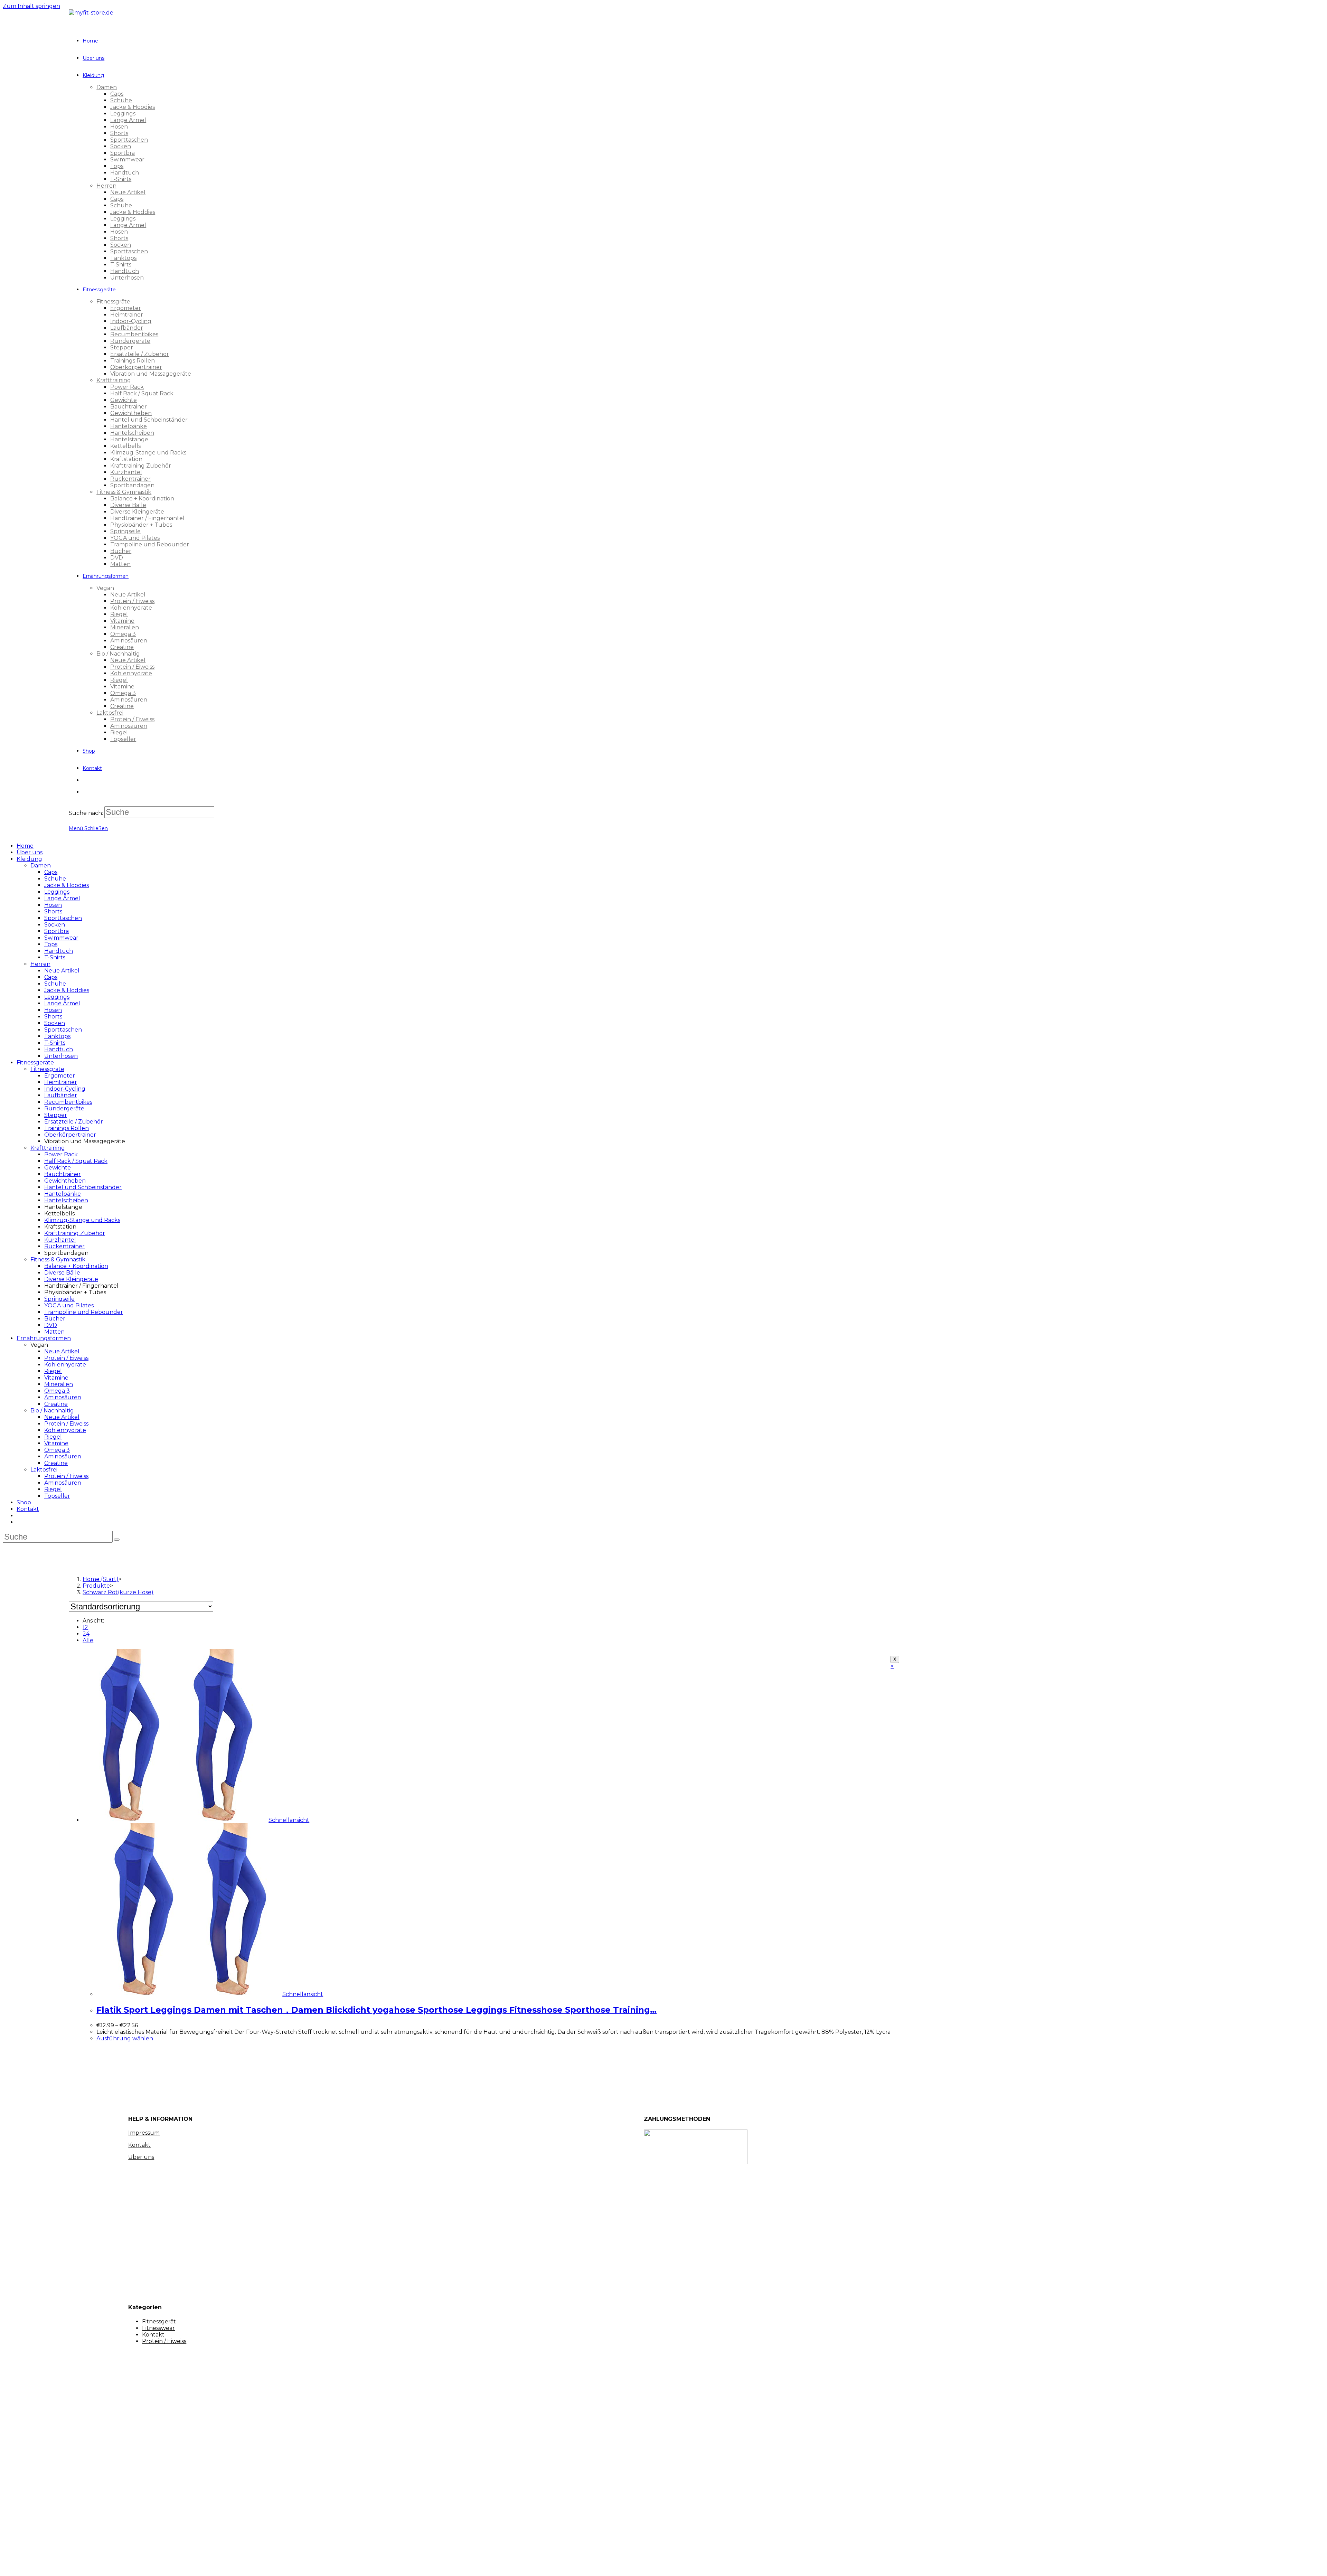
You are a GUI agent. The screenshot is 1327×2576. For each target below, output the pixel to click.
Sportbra (57, 931)
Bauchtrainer (63, 1174)
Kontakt (28, 1509)
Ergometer (60, 1076)
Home (25, 846)
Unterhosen (61, 1056)
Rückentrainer (64, 1246)
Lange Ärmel (62, 898)
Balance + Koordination (76, 1266)
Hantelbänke (63, 1194)
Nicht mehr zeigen (129, 2564)
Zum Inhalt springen (31, 6)
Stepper (56, 1115)
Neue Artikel (62, 971)
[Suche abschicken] (117, 1540)
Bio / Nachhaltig (52, 1411)
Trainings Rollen (67, 1128)
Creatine (56, 1404)
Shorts (53, 911)
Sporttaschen (63, 918)
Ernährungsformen (44, 1338)
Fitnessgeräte (35, 1063)
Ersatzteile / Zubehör (74, 1122)
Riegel (53, 1371)
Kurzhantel (60, 1240)
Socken (55, 925)
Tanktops (57, 1036)
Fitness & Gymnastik (58, 1259)
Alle (88, 1640)
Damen (41, 866)
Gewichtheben (65, 1181)
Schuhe (55, 879)
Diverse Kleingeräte (71, 1279)
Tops (51, 944)
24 (86, 1634)
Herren (40, 964)
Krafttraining (48, 1148)
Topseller (57, 1496)
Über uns (30, 852)
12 (85, 1627)
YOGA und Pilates (69, 1305)
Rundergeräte (64, 1108)
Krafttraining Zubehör (75, 1233)
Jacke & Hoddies (67, 990)
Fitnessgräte (47, 1069)
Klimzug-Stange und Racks (82, 1220)
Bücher (55, 1319)
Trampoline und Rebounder (84, 1312)
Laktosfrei (44, 1470)
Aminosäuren (63, 1397)
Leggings (57, 892)
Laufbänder (61, 1095)
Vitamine (56, 1378)
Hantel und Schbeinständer (83, 1187)
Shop (24, 1502)
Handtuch (59, 951)
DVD (51, 1325)
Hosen (53, 905)
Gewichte (58, 1168)
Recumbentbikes (68, 1102)
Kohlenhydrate (65, 1365)
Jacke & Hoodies (67, 885)
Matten (54, 1332)
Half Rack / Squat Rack (76, 1161)
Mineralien (59, 1384)
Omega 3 (57, 1391)
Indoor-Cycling (65, 1089)
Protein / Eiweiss (66, 1358)
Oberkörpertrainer (70, 1135)
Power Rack (61, 1154)
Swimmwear (61, 938)
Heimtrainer (61, 1082)
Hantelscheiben (66, 1200)
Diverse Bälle (62, 1273)
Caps (51, 872)
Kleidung (29, 859)
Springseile (59, 1299)
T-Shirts (55, 957)
